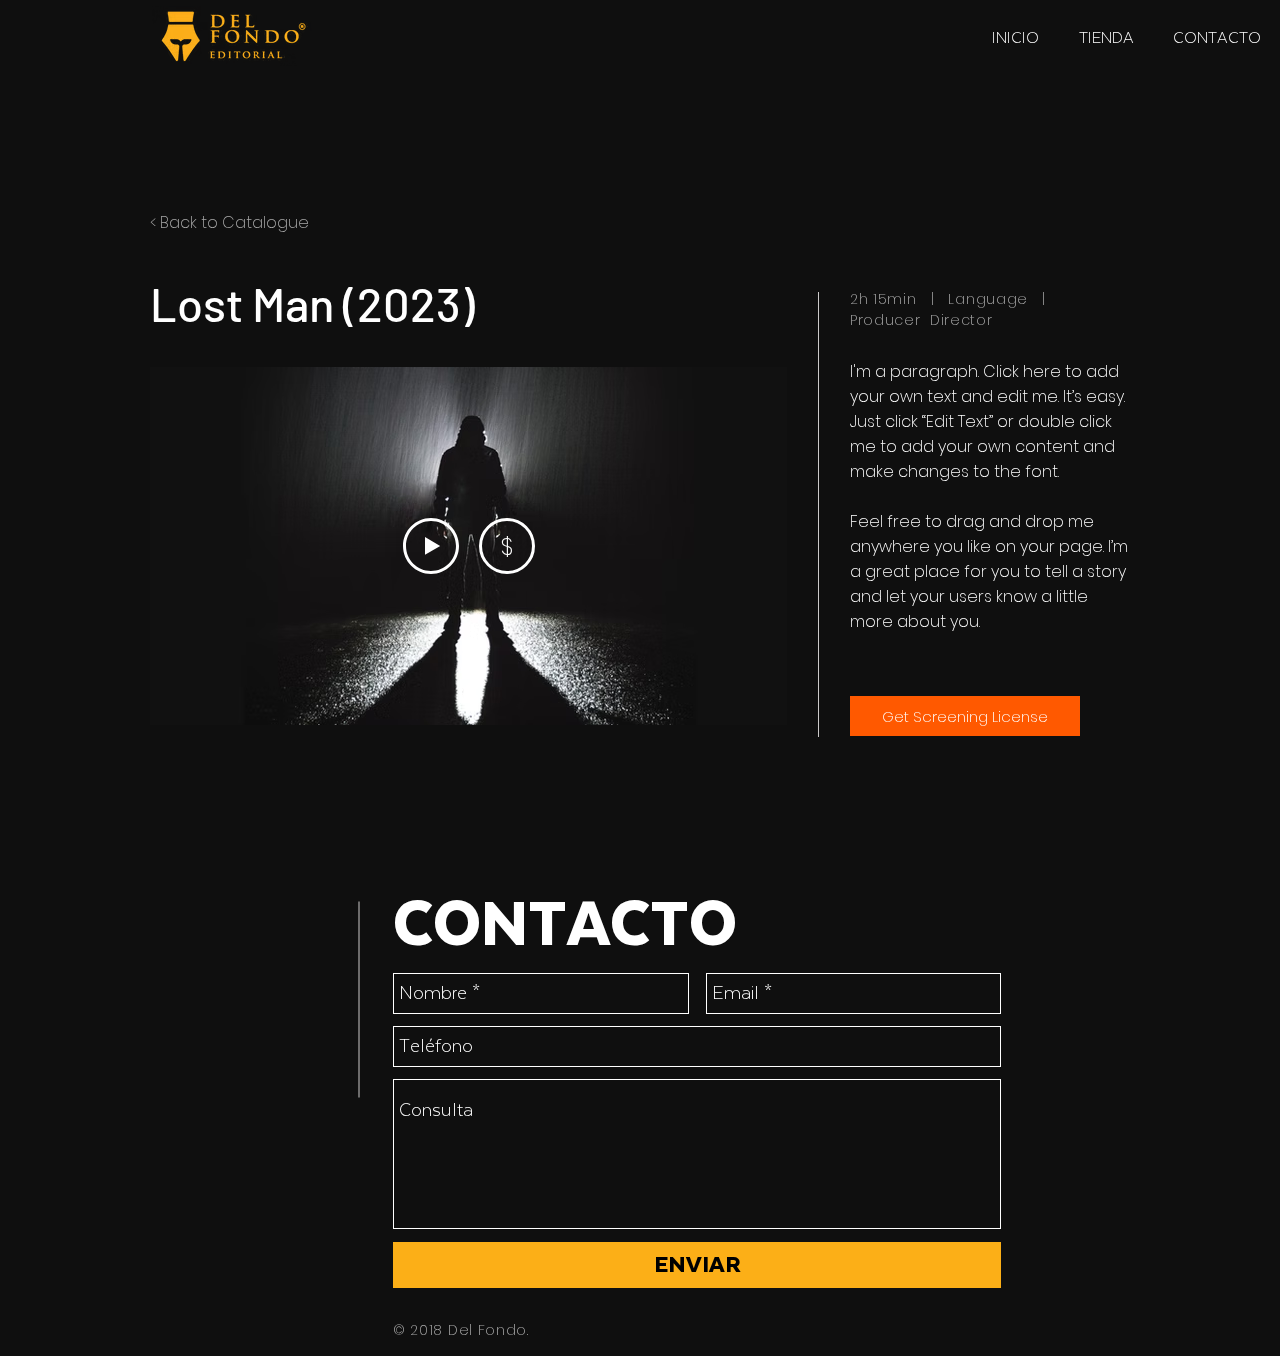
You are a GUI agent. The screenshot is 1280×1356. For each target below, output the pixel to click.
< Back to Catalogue (229, 222)
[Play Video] (431, 546)
